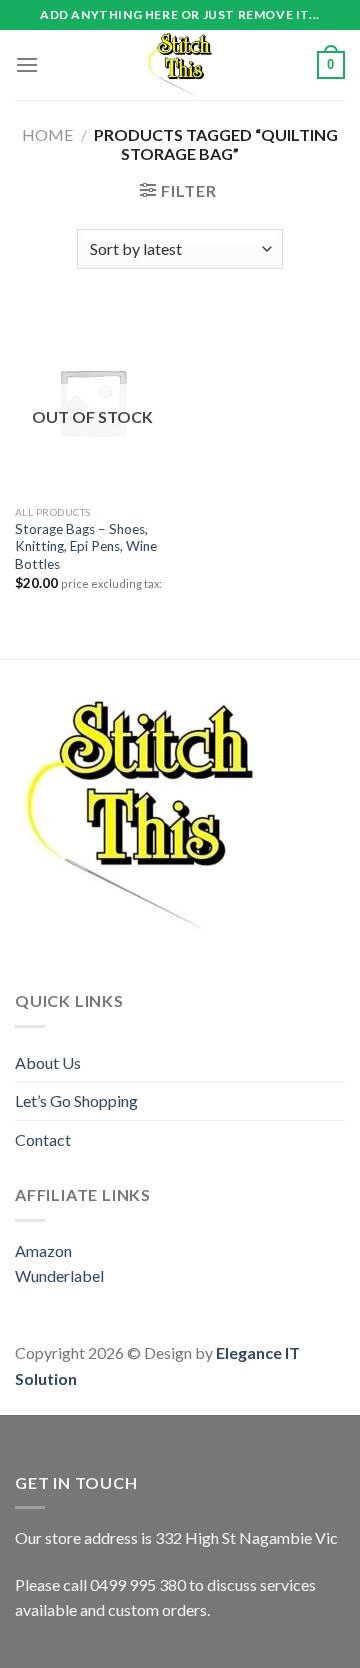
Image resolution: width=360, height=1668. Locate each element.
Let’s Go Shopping (76, 1100)
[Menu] (27, 64)
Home (47, 134)
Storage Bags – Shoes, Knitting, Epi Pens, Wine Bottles (86, 546)
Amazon (43, 1250)
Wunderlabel (59, 1275)
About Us (48, 1062)
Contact (43, 1139)
